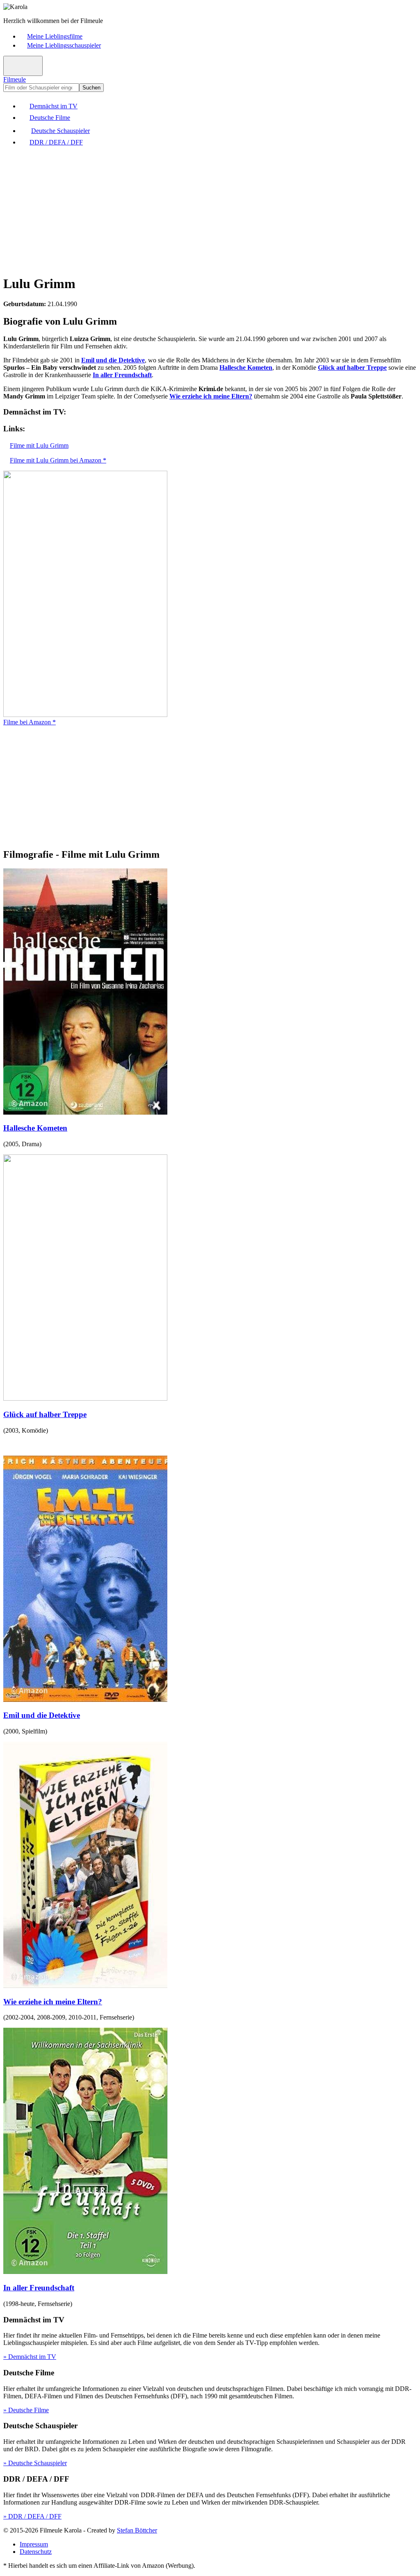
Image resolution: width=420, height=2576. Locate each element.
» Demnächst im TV (30, 2357)
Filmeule (15, 79)
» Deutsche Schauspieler (35, 2463)
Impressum (34, 2544)
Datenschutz (36, 2552)
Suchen (91, 88)
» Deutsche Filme (26, 2410)
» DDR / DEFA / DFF (32, 2516)
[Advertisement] (210, 210)
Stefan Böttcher (137, 2530)
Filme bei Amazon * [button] (30, 722)
